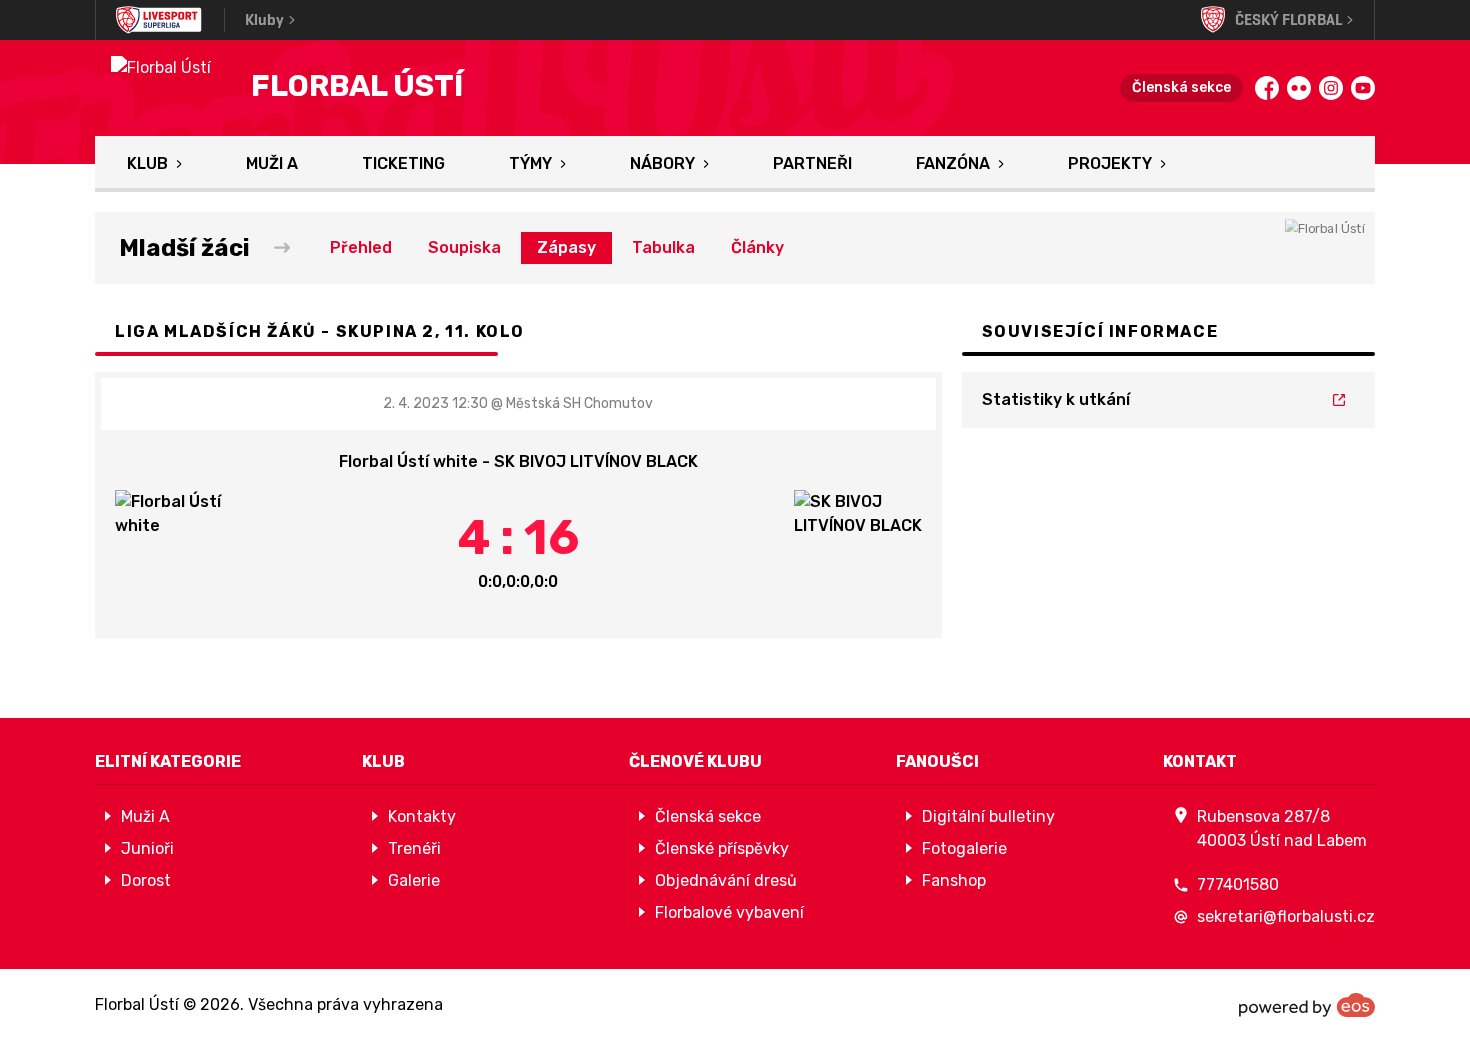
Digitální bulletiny (988, 816)
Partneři (812, 163)
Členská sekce (1181, 87)
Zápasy (566, 247)
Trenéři (414, 848)
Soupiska (464, 247)
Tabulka (663, 247)
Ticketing (403, 163)
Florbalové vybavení (729, 912)
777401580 (1238, 884)
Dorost (146, 880)
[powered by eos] (1307, 1005)
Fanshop (954, 880)
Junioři (147, 848)
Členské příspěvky (722, 848)
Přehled (361, 247)
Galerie (414, 880)
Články (757, 247)
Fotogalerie (964, 848)
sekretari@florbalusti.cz (1286, 916)
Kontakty (422, 816)
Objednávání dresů (726, 880)
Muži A (272, 163)
